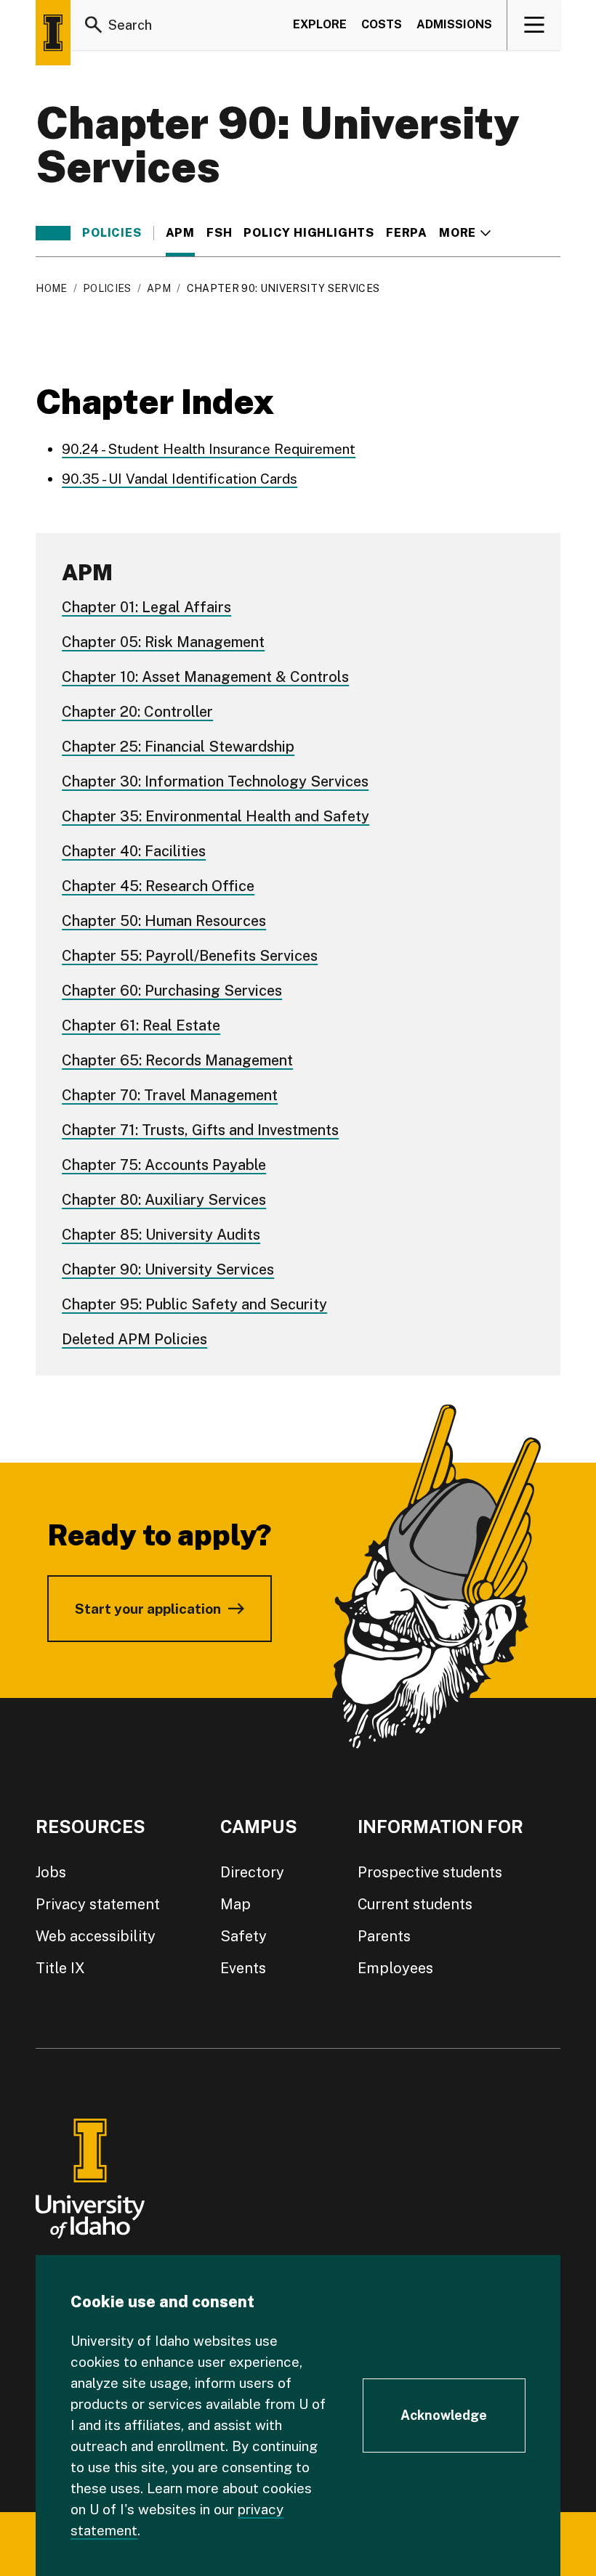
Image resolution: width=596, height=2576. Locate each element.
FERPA (407, 233)
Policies (112, 233)
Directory (252, 1872)
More (465, 233)
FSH (219, 233)
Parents (384, 1936)
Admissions (454, 24)
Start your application (148, 1609)
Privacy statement (98, 1904)
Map (235, 1904)
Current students (415, 1904)
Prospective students (430, 1872)
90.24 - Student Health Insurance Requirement (209, 449)
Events (243, 1968)
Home (51, 288)
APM (180, 233)
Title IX (60, 1968)
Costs (382, 24)
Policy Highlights (309, 233)
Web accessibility (96, 1936)
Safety (243, 1936)
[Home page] (53, 33)
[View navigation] (535, 25)
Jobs (51, 1872)
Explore (320, 24)
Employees (395, 1968)
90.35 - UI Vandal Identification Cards (180, 479)
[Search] (94, 25)
